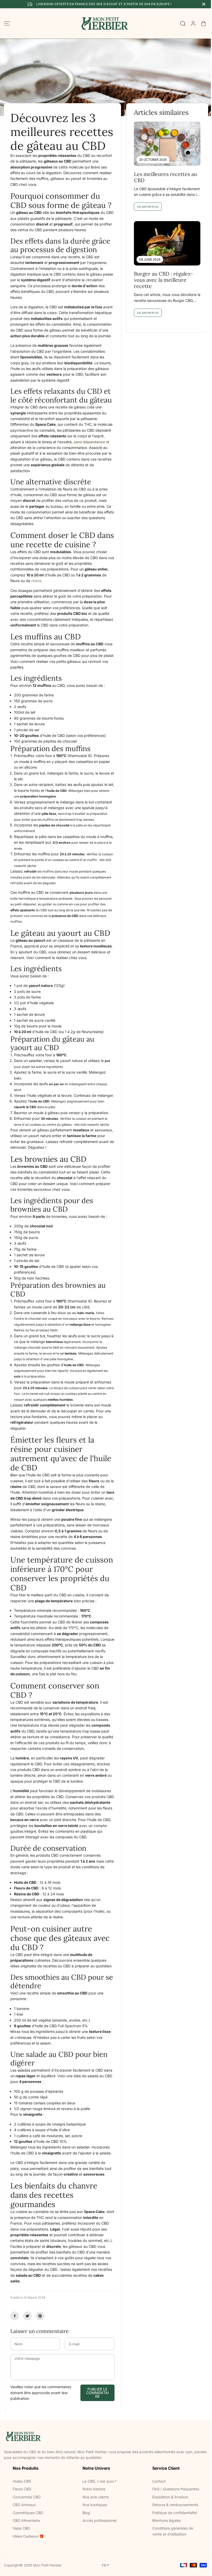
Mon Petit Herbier (47, 2565)
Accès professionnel (100, 2520)
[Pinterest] (40, 2316)
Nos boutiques (95, 2505)
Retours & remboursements (175, 2505)
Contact (159, 2481)
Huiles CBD (22, 2481)
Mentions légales (166, 2520)
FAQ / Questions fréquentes (176, 2489)
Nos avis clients (96, 2497)
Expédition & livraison (170, 2497)
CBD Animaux (24, 2505)
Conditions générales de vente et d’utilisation (173, 2531)
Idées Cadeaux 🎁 (28, 2536)
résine (36, 581)
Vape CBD (21, 2528)
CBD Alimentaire (26, 2520)
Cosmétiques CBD (28, 2513)
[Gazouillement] (27, 2316)
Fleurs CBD (22, 2489)
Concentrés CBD (27, 2497)
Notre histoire (94, 2489)
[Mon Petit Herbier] (105, 23)
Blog (86, 2513)
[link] (106, 2436)
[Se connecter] (193, 23)
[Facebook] (15, 2316)
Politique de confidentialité (175, 2513)
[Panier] (203, 23)
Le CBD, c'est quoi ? (99, 2481)
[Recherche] (183, 23)
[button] (7, 23)
